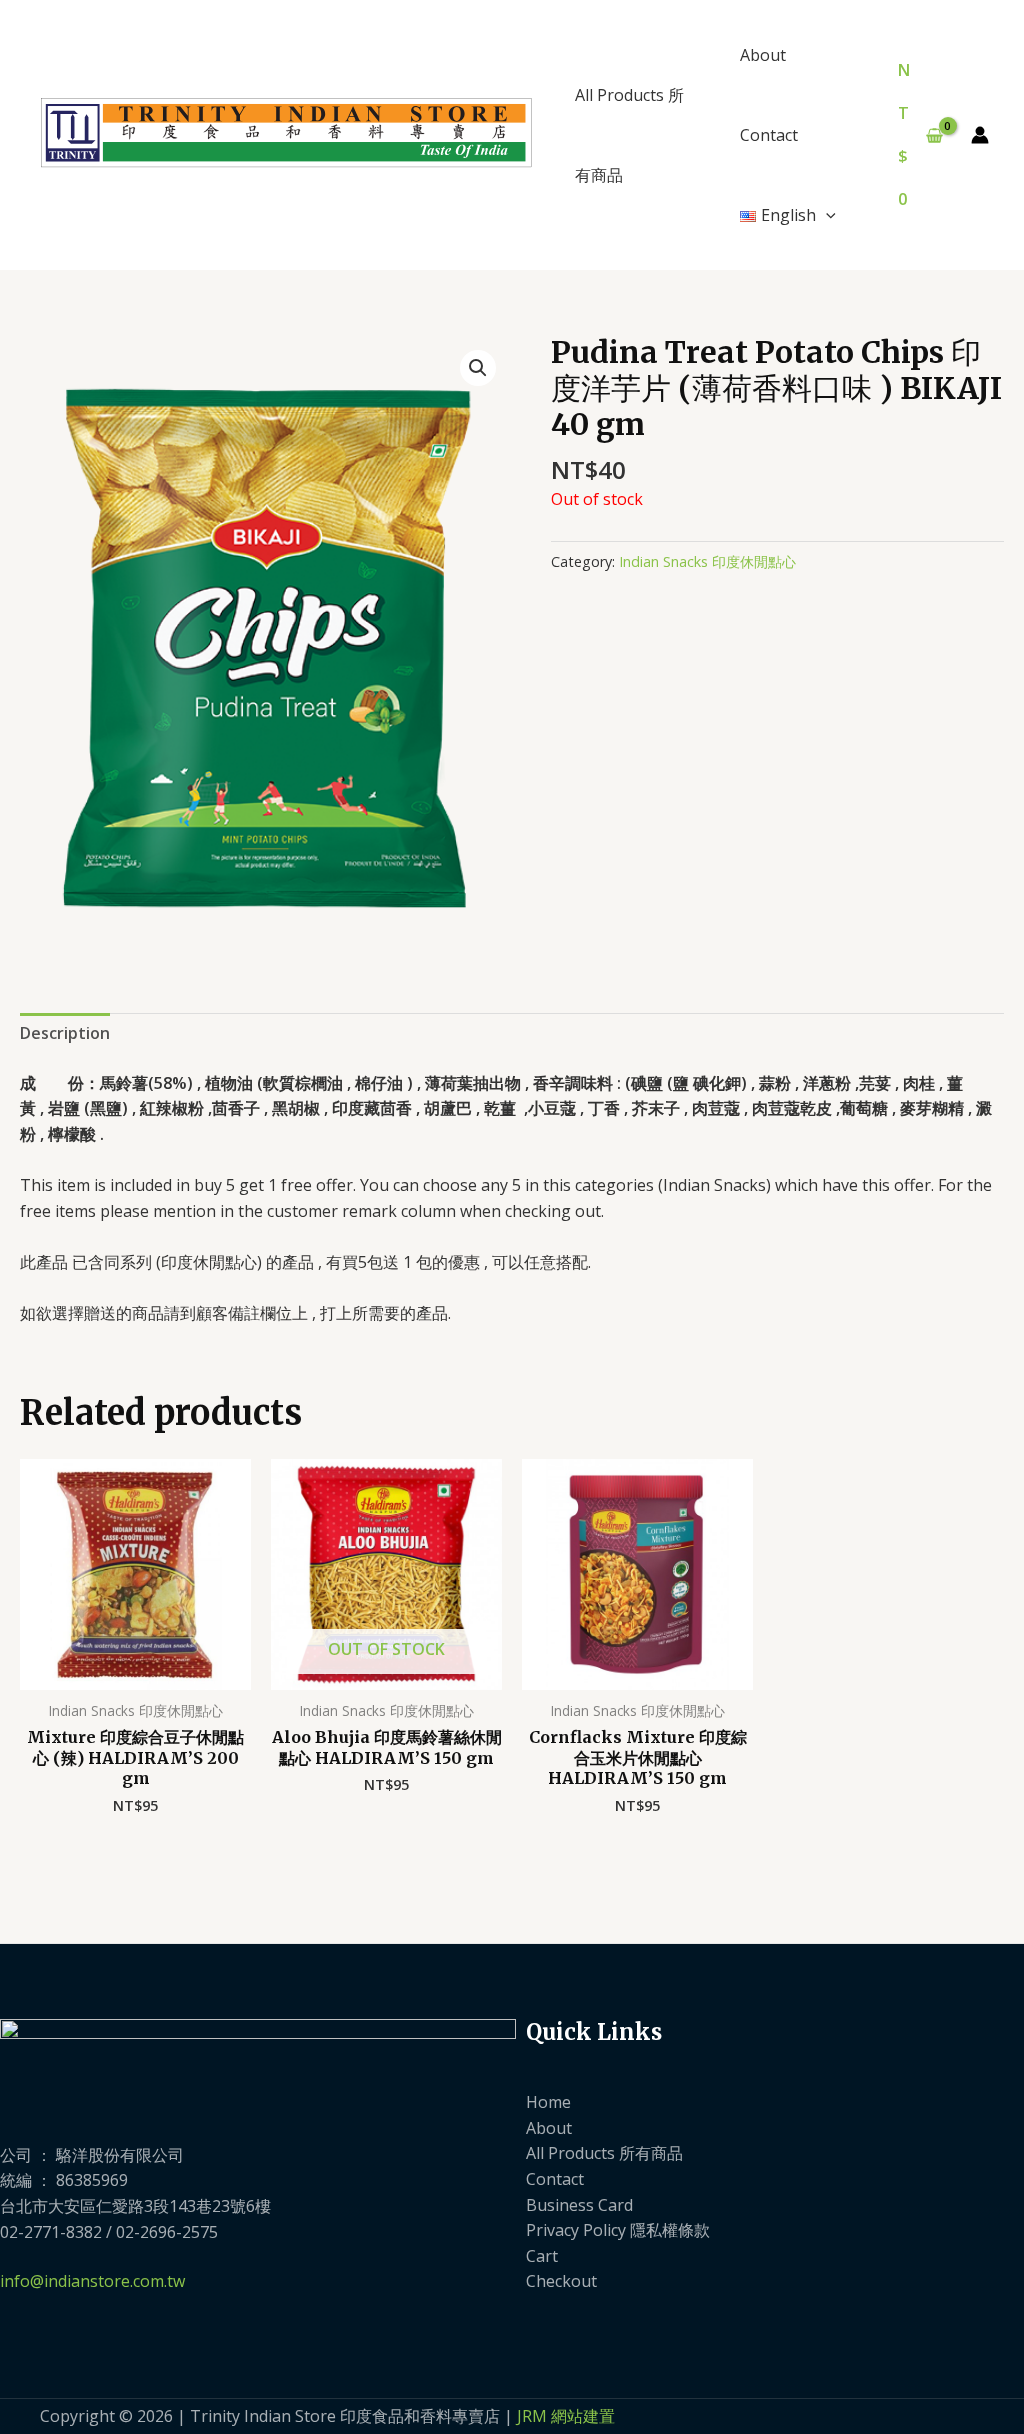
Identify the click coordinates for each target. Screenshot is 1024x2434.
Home (548, 2102)
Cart (542, 2256)
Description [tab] (65, 1033)
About (763, 55)
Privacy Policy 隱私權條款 (618, 2230)
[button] (826, 215)
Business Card (579, 2205)
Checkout (561, 2281)
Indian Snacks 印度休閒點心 (707, 561)
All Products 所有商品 (629, 135)
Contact (769, 135)
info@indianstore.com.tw (92, 2281)
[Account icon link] (980, 135)
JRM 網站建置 (566, 2416)
